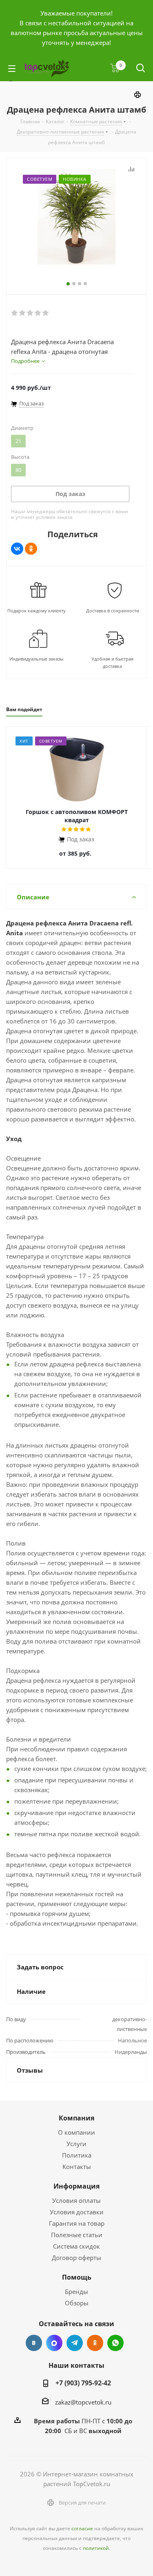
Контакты (77, 2167)
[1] (15, 313)
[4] (38, 313)
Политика (77, 2155)
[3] (30, 313)
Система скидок (76, 2246)
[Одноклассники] (31, 549)
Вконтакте (34, 2343)
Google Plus (115, 2343)
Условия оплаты (76, 2200)
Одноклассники (95, 2343)
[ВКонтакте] (17, 549)
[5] (46, 313)
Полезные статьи (77, 2235)
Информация (76, 2186)
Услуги (76, 2144)
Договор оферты (76, 2258)
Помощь (77, 2277)
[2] (23, 313)
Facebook (54, 2343)
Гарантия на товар (77, 2223)
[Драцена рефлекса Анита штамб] (76, 218)
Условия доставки (77, 2212)
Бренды (76, 2291)
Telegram (75, 2343)
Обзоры (77, 2303)
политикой (96, 2548)
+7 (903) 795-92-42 (83, 2383)
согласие (82, 2528)
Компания (76, 2118)
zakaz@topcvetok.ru (83, 2402)
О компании (76, 2132)
